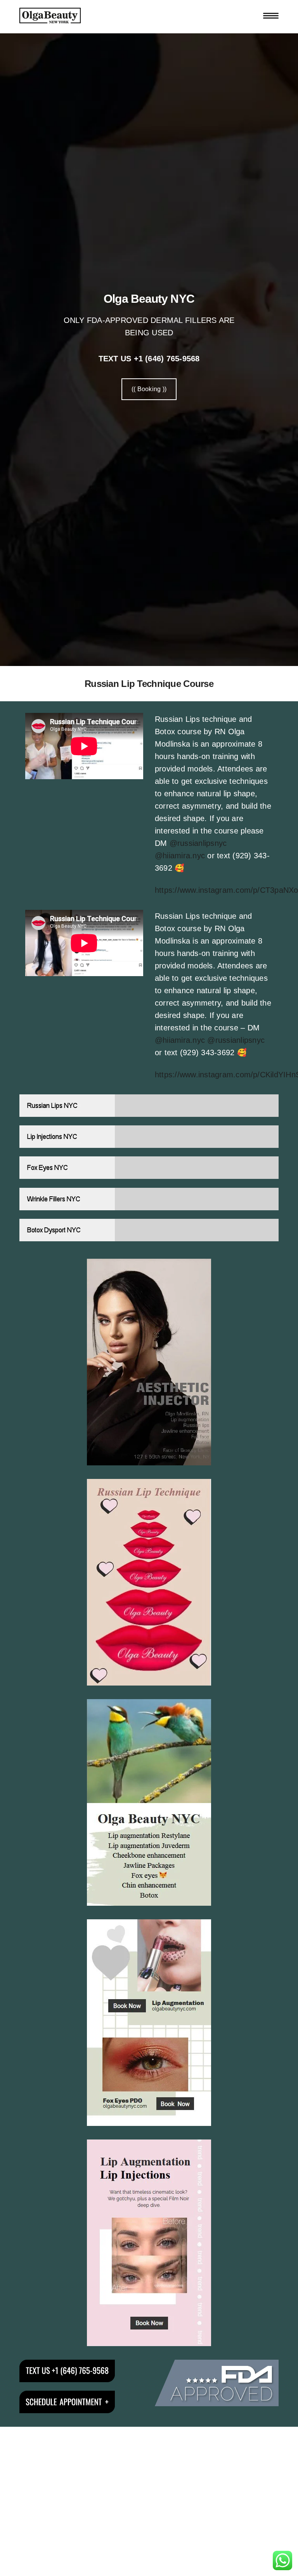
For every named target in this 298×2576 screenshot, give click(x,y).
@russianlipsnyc (198, 843)
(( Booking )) (149, 389)
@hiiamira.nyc (180, 856)
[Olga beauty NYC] (50, 16)
